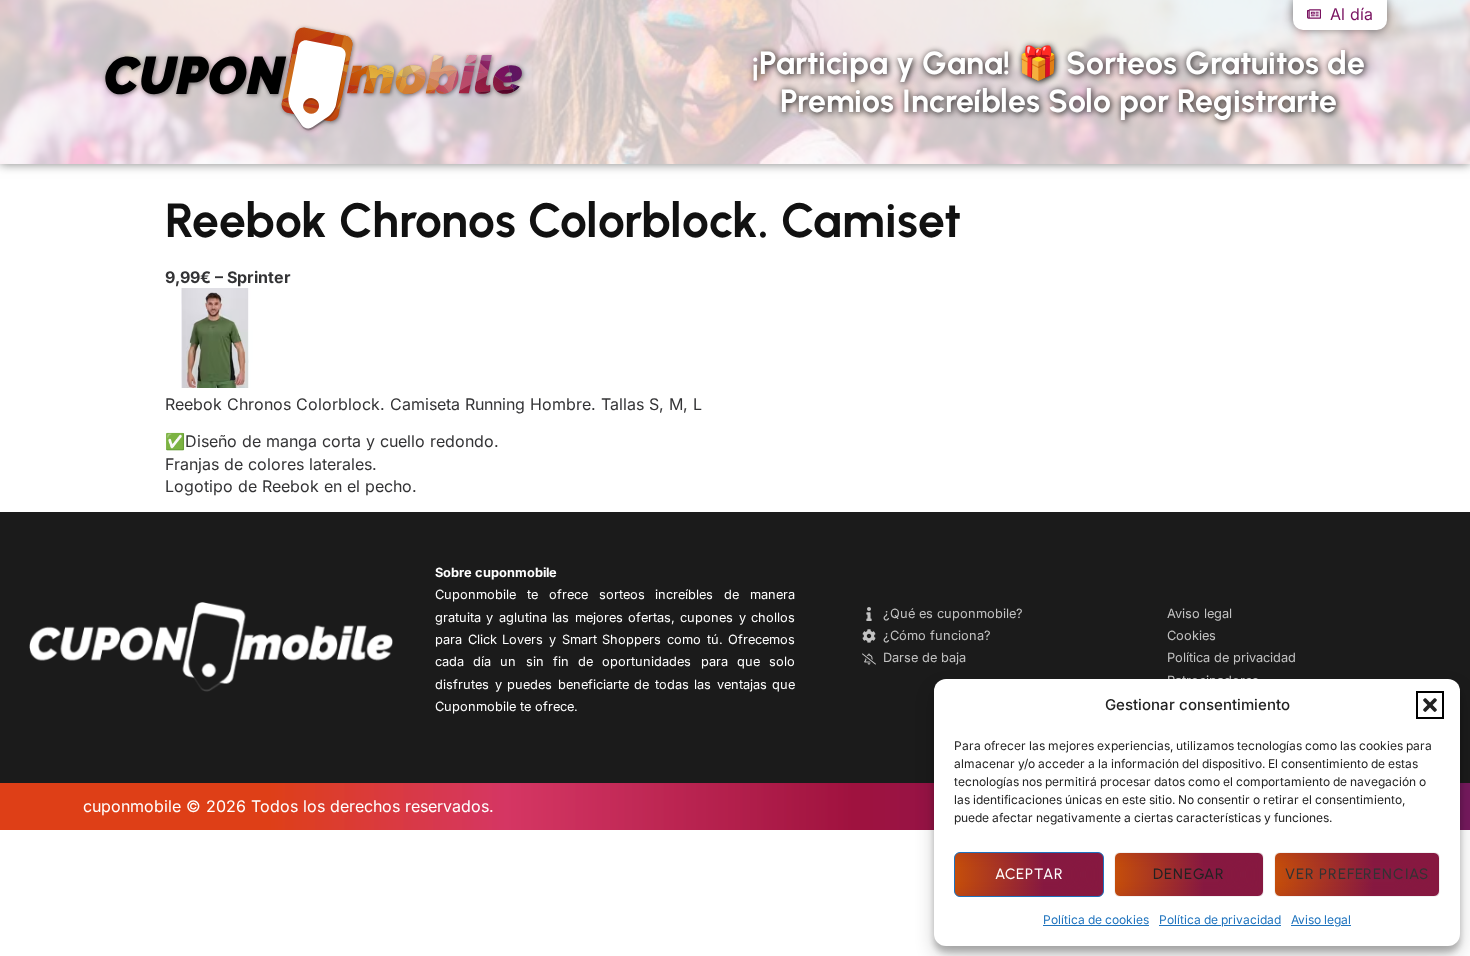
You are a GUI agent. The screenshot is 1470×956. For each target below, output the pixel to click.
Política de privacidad (1220, 919)
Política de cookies (1096, 919)
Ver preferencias (1357, 874)
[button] (1430, 705)
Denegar (1189, 874)
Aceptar (1029, 874)
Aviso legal (1321, 919)
